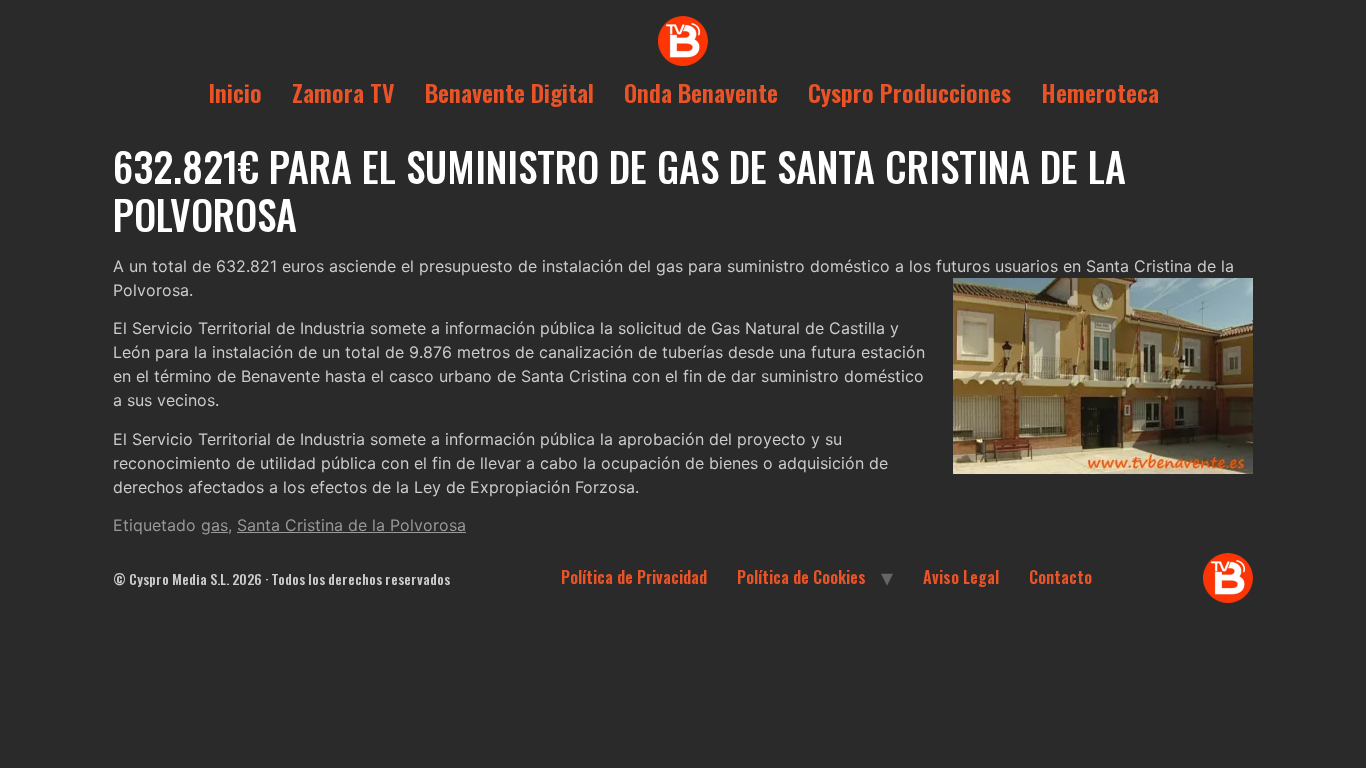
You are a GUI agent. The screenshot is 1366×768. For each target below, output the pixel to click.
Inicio (235, 92)
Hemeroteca (1100, 92)
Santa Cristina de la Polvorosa (351, 525)
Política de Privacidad (634, 577)
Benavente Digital (509, 92)
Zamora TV (343, 92)
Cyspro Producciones (909, 92)
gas (214, 525)
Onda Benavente (701, 92)
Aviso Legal (961, 577)
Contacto (1060, 577)
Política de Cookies (801, 577)
